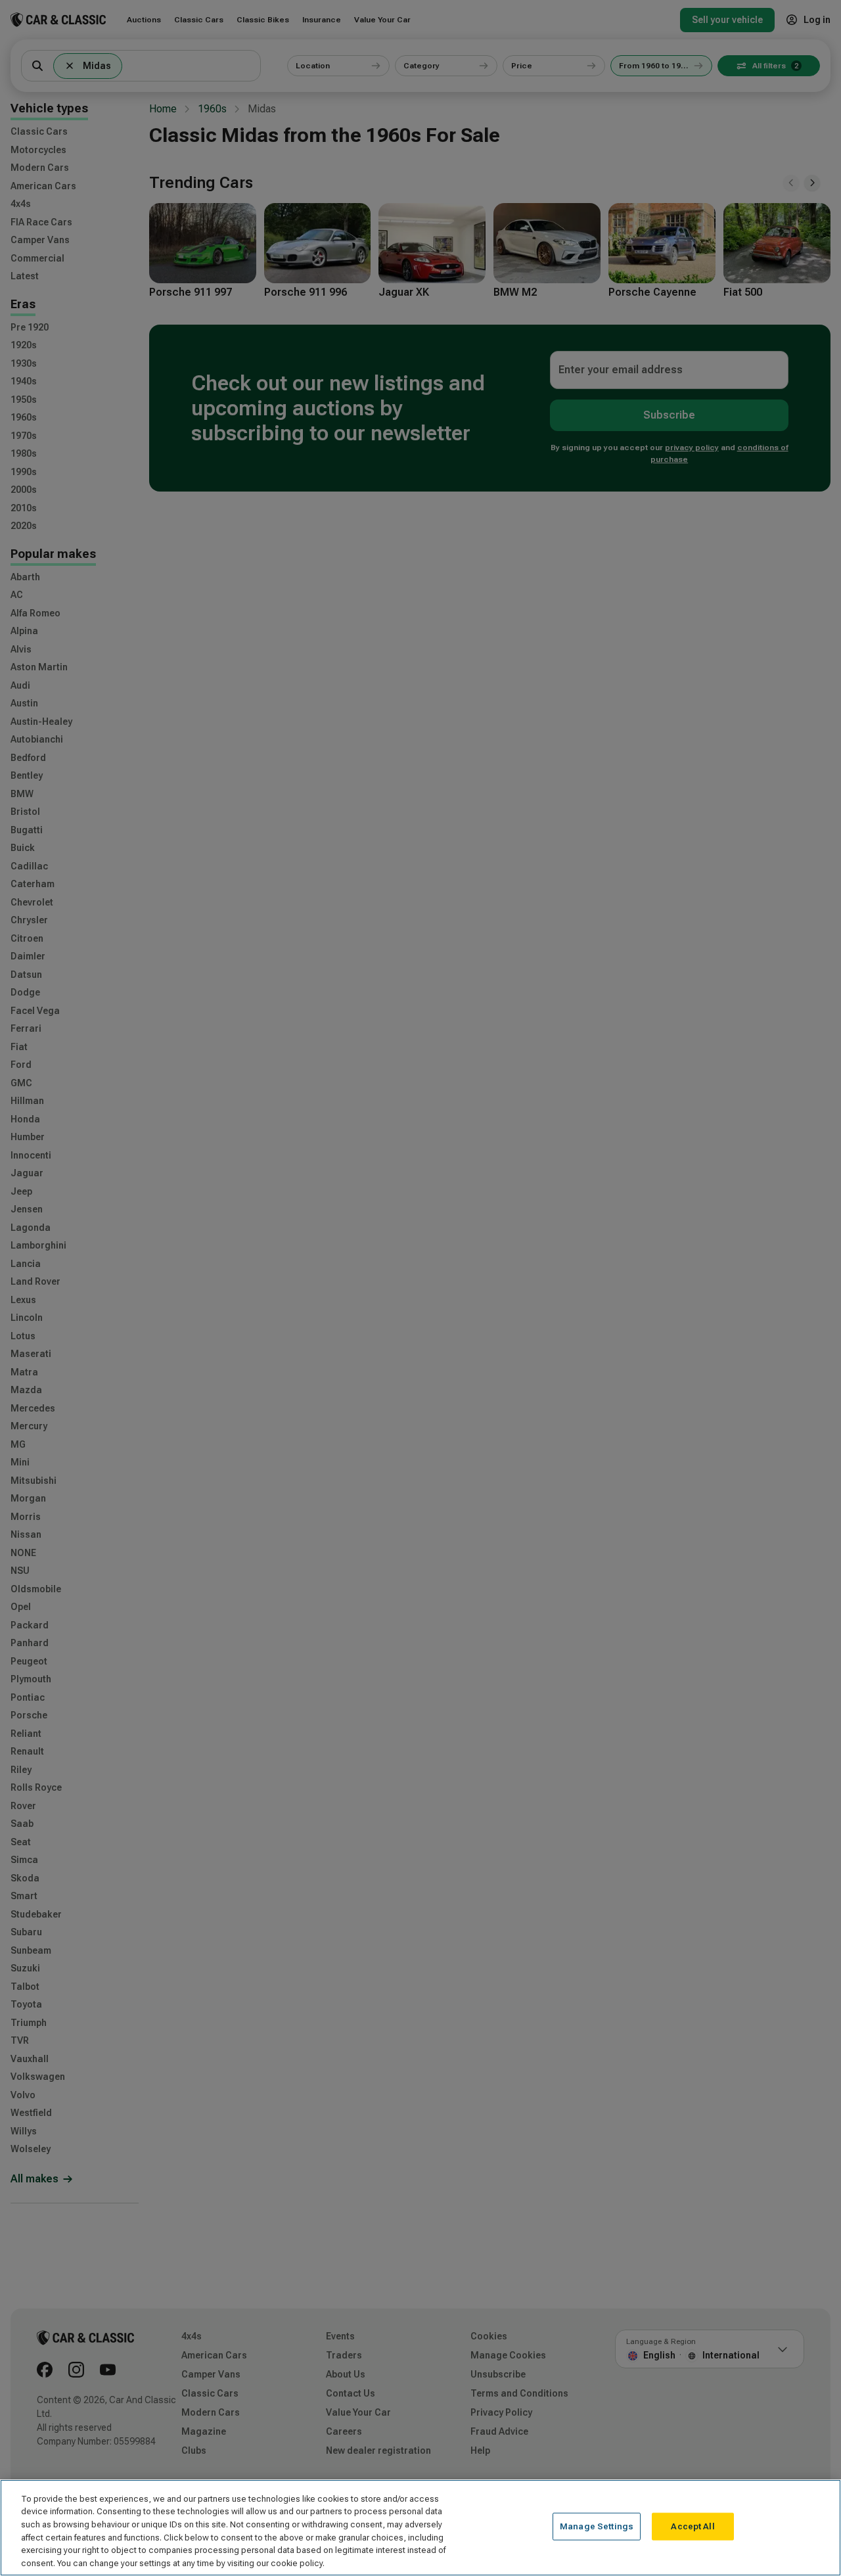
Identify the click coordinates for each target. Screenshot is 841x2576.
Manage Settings (597, 2526)
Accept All (693, 2526)
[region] (420, 2528)
